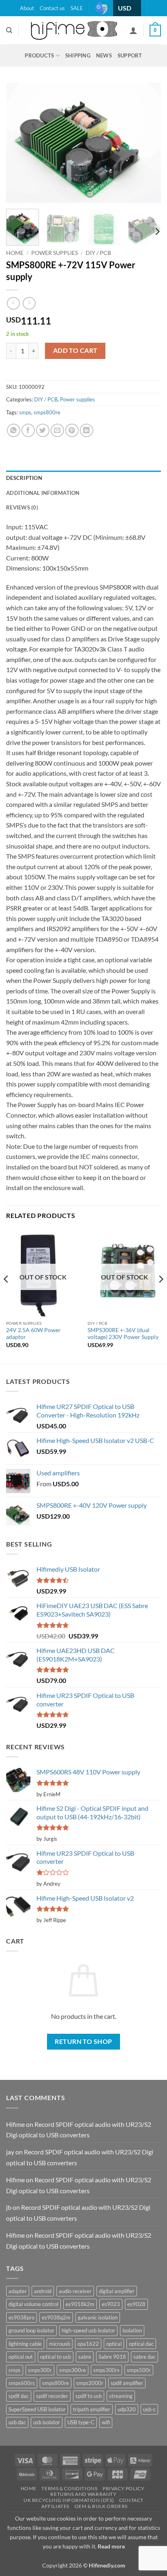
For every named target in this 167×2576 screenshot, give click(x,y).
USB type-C (81, 2422)
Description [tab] (24, 478)
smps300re (73, 2370)
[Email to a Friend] (57, 430)
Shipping (78, 55)
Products (39, 55)
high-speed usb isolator (88, 2330)
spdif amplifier (127, 2383)
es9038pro (21, 2317)
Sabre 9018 (112, 2357)
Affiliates (55, 2506)
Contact (131, 2500)
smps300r (40, 2370)
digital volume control (33, 2304)
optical (114, 2344)
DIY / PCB (98, 253)
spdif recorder (52, 2396)
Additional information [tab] (43, 493)
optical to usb (56, 2357)
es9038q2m (56, 2317)
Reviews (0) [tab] (22, 507)
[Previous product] (29, 303)
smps (25, 412)
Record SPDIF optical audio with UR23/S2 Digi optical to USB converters (79, 2130)
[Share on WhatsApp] (14, 430)
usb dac (17, 2422)
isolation (132, 2330)
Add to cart (75, 350)
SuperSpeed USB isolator (37, 2409)
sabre (85, 2357)
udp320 (127, 2409)
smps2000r (90, 2383)
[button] (155, 31)
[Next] (148, 143)
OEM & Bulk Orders (101, 2506)
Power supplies (55, 253)
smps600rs (22, 2383)
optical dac (141, 2344)
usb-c (149, 2409)
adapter (18, 2291)
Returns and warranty (83, 2494)
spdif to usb (89, 2396)
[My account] (133, 30)
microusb (60, 2344)
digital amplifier (117, 2291)
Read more (111, 2546)
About (27, 8)
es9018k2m (80, 2304)
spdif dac (19, 2396)
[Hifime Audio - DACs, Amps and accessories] (74, 30)
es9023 (111, 2304)
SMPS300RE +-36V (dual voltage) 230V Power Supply (123, 1334)
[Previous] (19, 143)
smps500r (139, 2370)
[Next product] (13, 303)
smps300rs (106, 2370)
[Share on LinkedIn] (87, 430)
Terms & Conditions (69, 2488)
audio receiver (75, 2291)
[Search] (9, 30)
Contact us (52, 8)
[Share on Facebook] (28, 430)
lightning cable (25, 2344)
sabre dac (145, 2357)
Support (130, 55)
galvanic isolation (98, 2317)
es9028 (136, 2304)
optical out (21, 2357)
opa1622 (88, 2344)
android (43, 2291)
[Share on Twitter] (43, 430)
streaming (121, 2396)
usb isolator (47, 2422)
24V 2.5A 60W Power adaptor (33, 1334)
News (104, 55)
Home (15, 253)
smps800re (47, 412)
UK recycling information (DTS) (69, 2500)
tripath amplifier (92, 2409)
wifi (106, 2422)
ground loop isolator (31, 2330)
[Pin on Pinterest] (72, 430)
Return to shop (83, 2041)
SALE (77, 8)
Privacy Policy (124, 2488)
